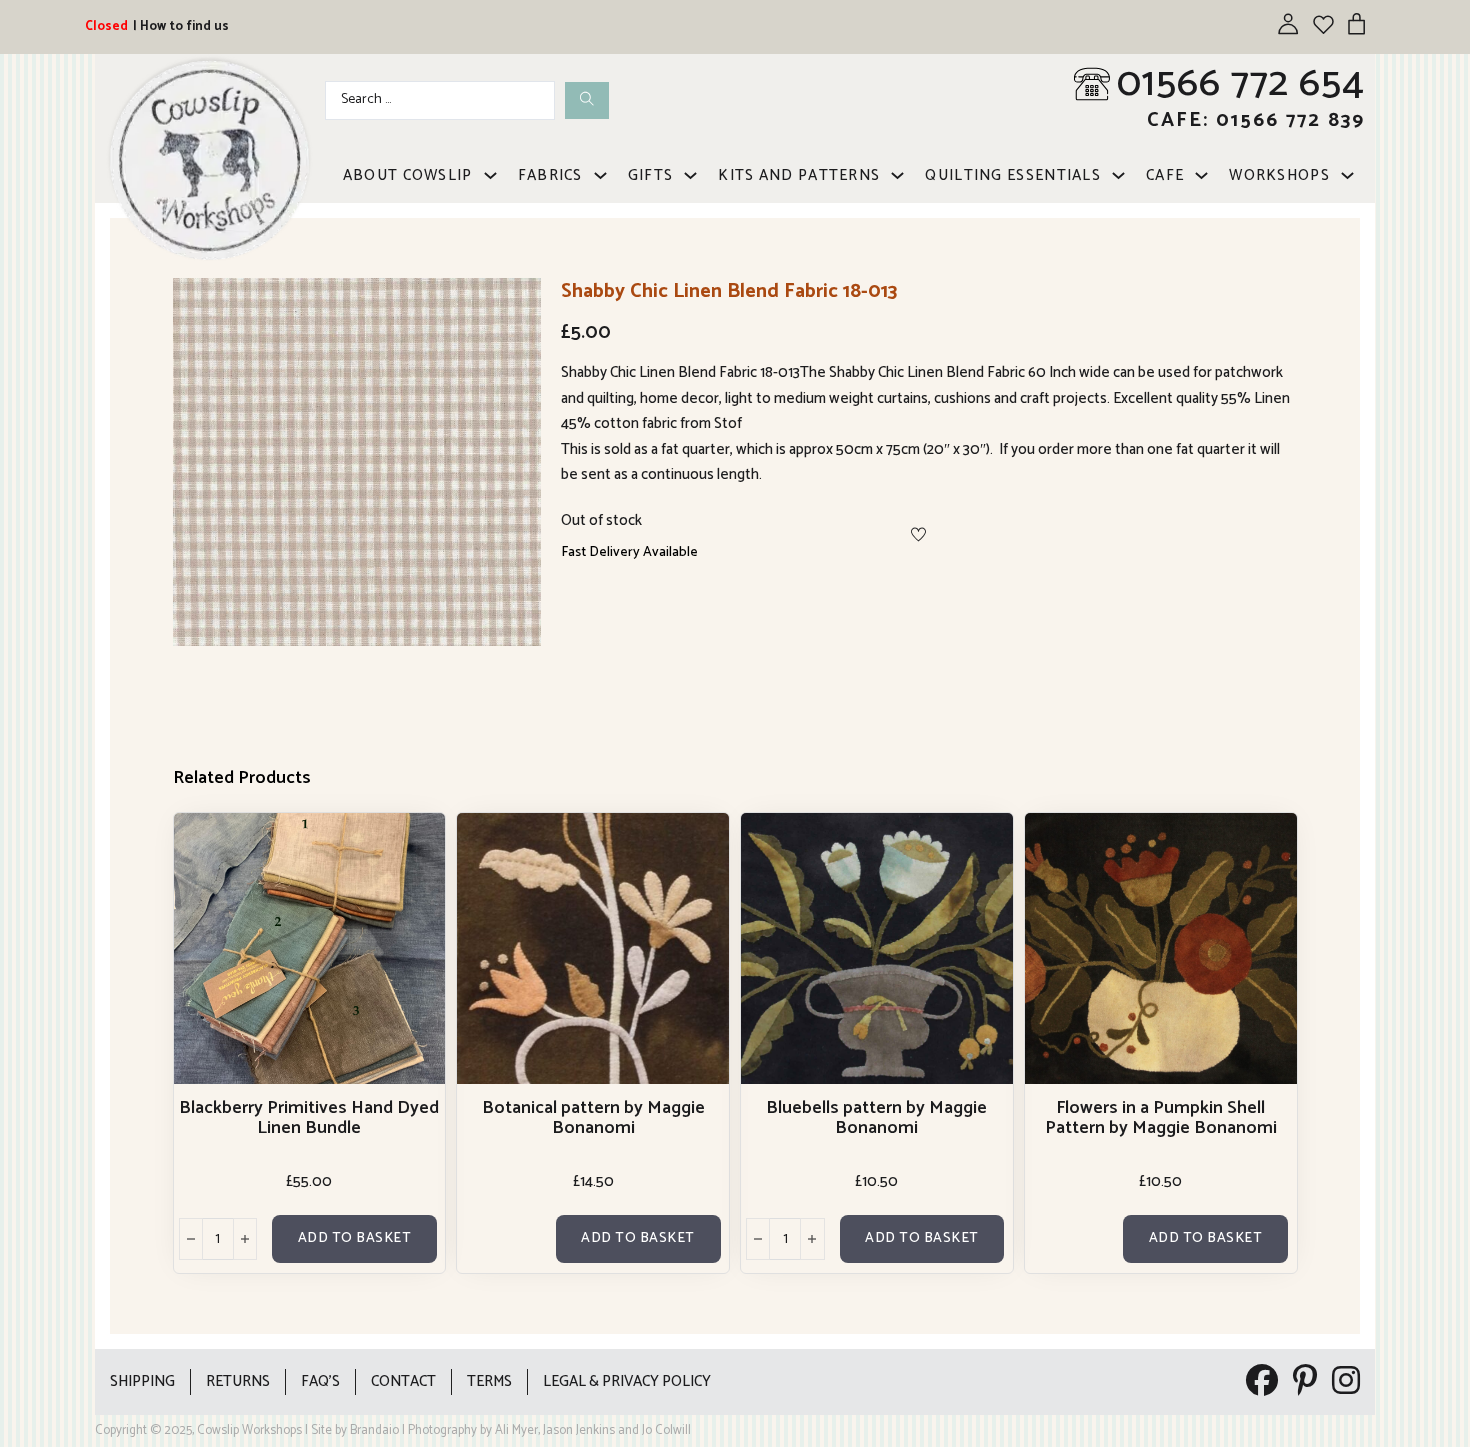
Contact (403, 1381)
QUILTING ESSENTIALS (1013, 175)
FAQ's (320, 1381)
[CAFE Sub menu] (1201, 175)
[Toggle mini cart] (1356, 23)
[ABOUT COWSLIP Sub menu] (490, 175)
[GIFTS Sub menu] (690, 175)
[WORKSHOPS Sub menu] (1347, 175)
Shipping (142, 1381)
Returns (238, 1381)
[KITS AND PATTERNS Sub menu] (897, 175)
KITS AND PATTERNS (799, 175)
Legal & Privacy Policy (627, 1381)
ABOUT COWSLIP (408, 175)
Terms (489, 1381)
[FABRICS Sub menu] (600, 175)
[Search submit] (587, 100)
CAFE (1165, 175)
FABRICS (550, 175)
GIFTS (651, 175)
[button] (514, 305)
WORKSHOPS (1279, 175)
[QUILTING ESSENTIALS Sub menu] (1118, 175)
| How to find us (181, 26)
